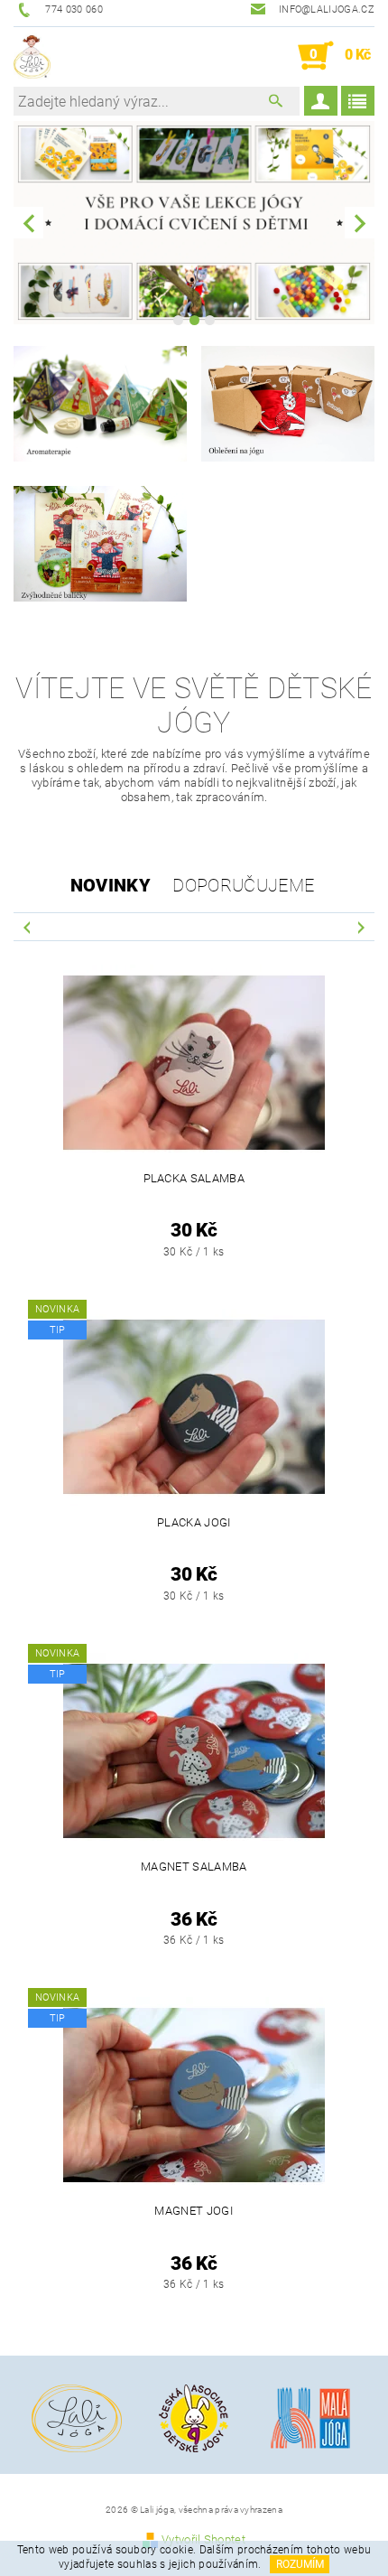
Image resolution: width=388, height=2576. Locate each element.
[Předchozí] (28, 223)
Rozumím (300, 2564)
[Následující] (360, 223)
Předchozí (27, 926)
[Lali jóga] (32, 56)
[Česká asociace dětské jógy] (194, 2417)
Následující (361, 926)
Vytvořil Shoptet (203, 2539)
